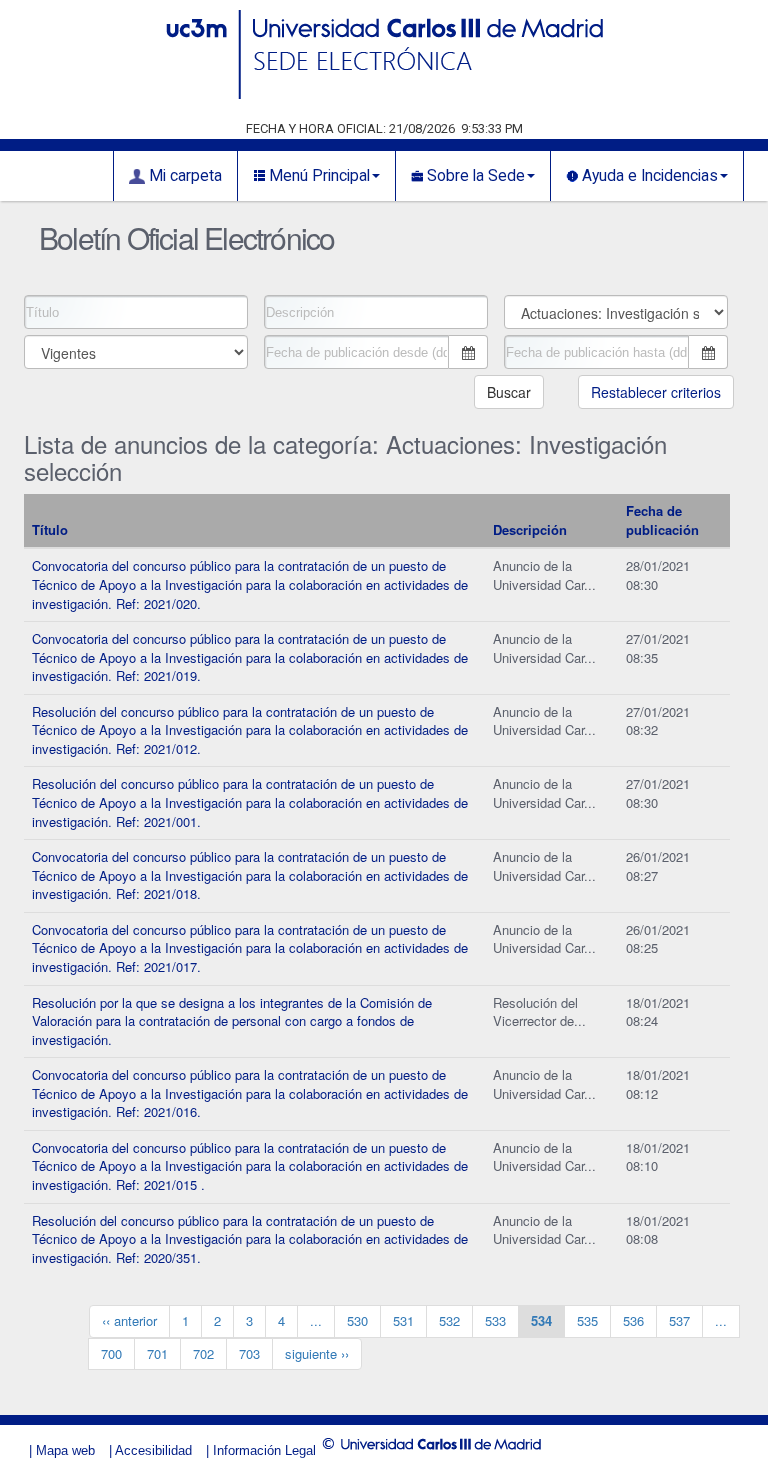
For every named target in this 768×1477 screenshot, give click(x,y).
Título (50, 529)
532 (449, 1320)
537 (679, 1320)
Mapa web (65, 1450)
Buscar (509, 392)
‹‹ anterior (129, 1320)
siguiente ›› (317, 1353)
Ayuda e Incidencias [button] (648, 176)
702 (203, 1353)
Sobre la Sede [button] (474, 176)
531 (403, 1320)
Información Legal (264, 1450)
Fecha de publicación (662, 520)
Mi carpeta (183, 176)
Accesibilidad (153, 1450)
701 (157, 1353)
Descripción (530, 529)
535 (587, 1320)
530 (357, 1320)
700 (111, 1353)
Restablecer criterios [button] (656, 392)
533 (495, 1320)
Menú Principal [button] (317, 176)
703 (249, 1353)
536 (633, 1320)
